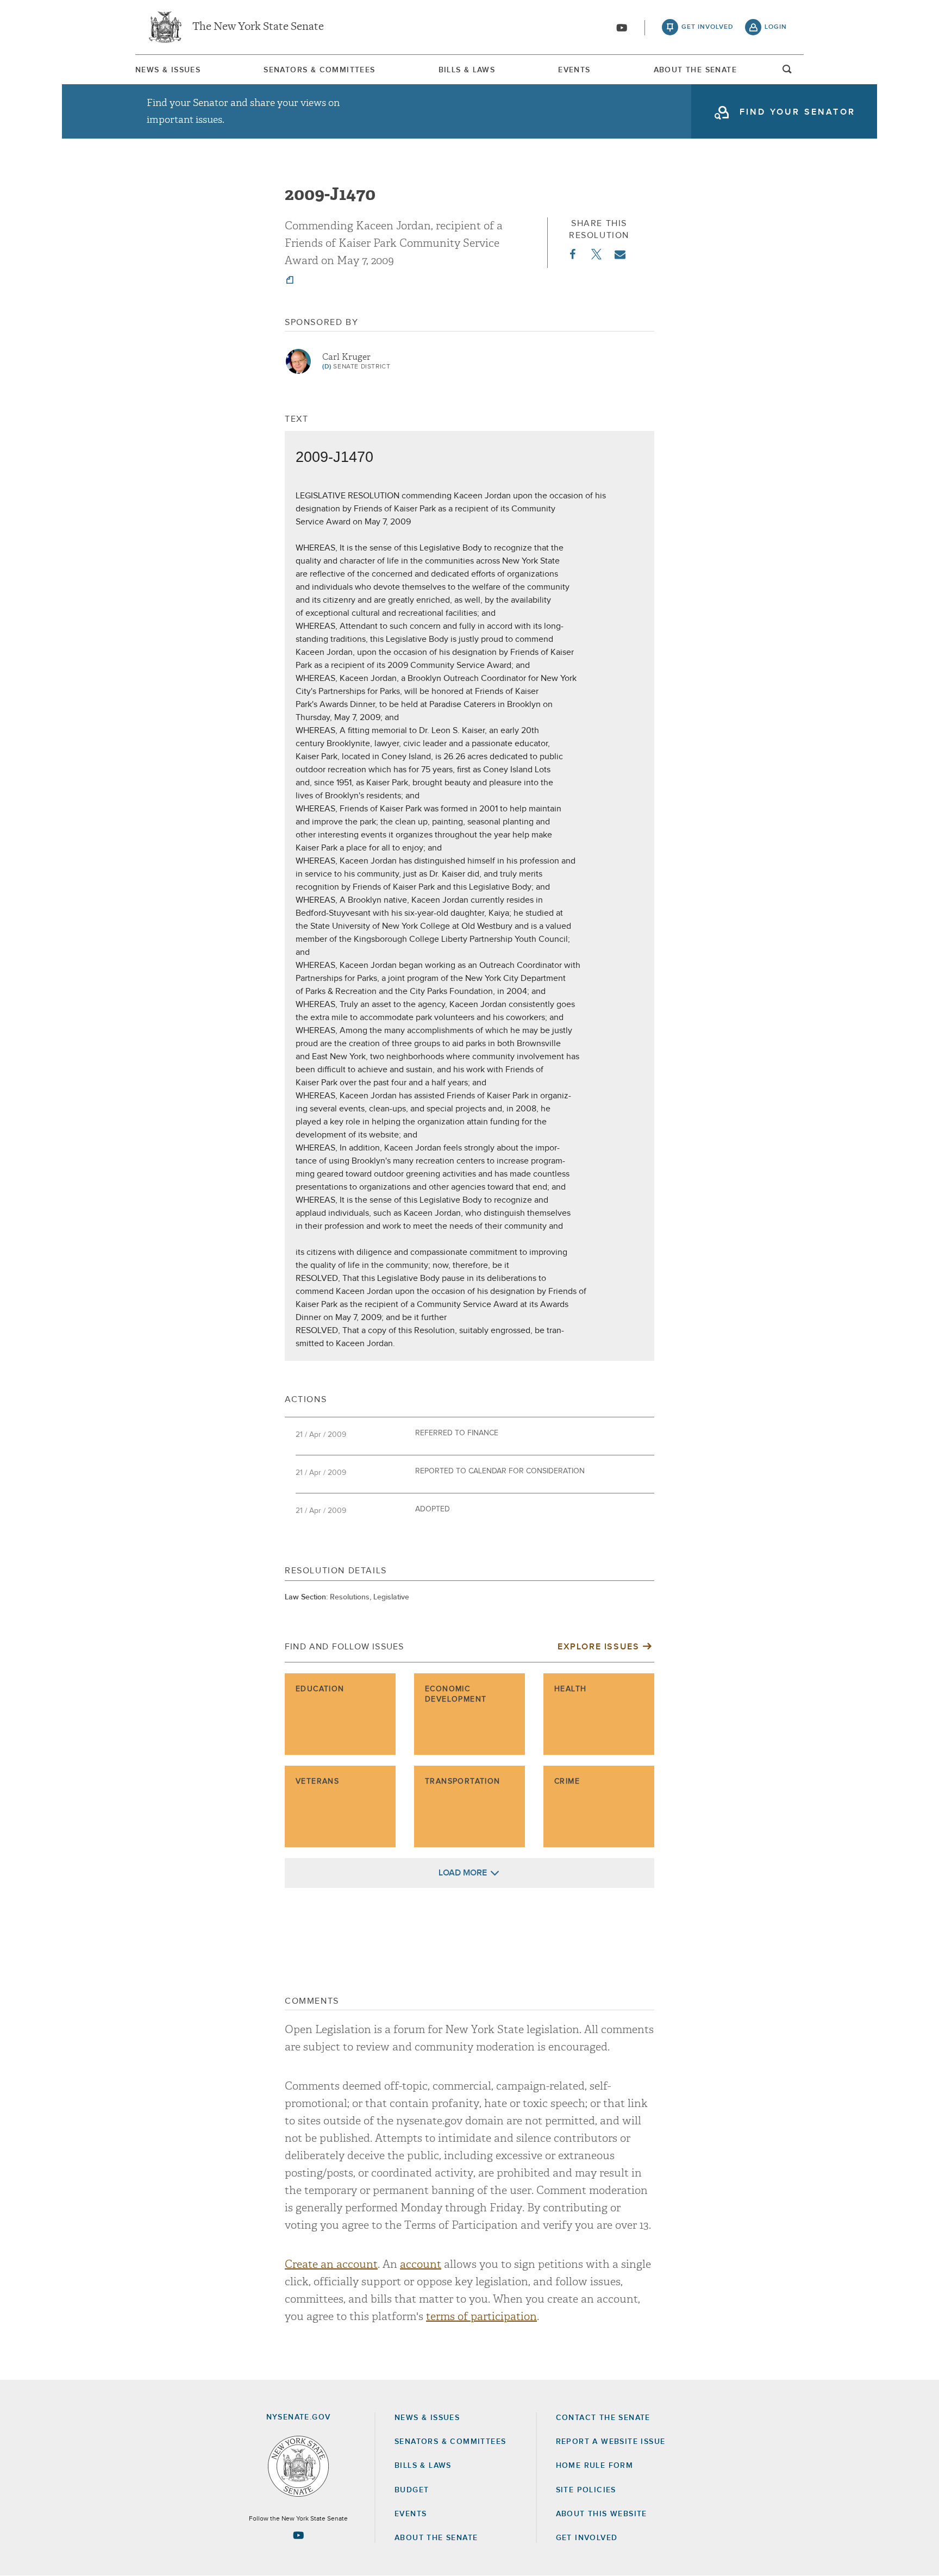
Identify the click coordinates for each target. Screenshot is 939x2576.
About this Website (602, 2514)
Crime (567, 1781)
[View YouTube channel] (622, 28)
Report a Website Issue (611, 2442)
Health (570, 1689)
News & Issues (168, 70)
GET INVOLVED (587, 2538)
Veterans (317, 1781)
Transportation (463, 1781)
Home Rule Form (595, 2466)
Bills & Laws (467, 70)
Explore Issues (598, 1647)
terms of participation (481, 2316)
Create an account (331, 2264)
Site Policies (586, 2490)
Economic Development (456, 1695)
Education (320, 1689)
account (421, 2264)
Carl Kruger (346, 357)
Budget (412, 2490)
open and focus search (787, 72)
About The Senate (695, 70)
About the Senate (436, 2538)
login (776, 27)
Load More (463, 1873)
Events (574, 70)
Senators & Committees (319, 70)
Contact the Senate (603, 2418)
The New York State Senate (258, 27)
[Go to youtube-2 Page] (298, 2535)
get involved (708, 27)
